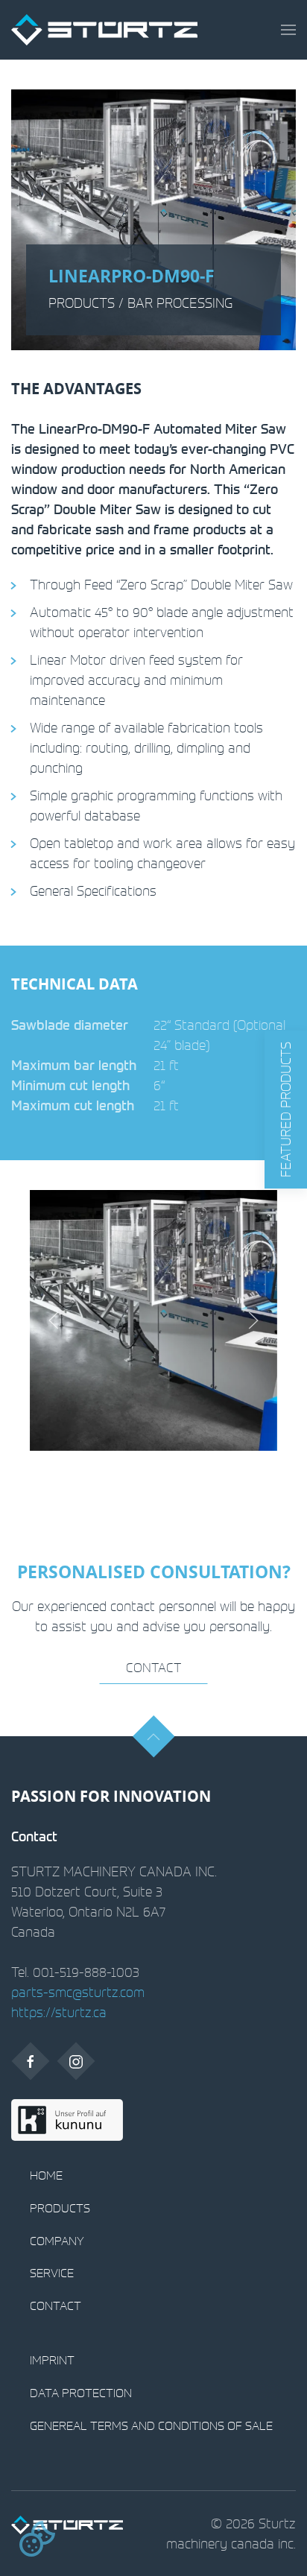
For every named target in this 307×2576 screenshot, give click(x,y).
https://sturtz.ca (59, 2012)
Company (57, 2241)
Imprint (52, 2360)
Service (52, 2273)
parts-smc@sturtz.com (78, 1992)
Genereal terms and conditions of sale (151, 2425)
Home (46, 2175)
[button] (288, 30)
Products (60, 2208)
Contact (153, 1667)
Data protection (81, 2393)
